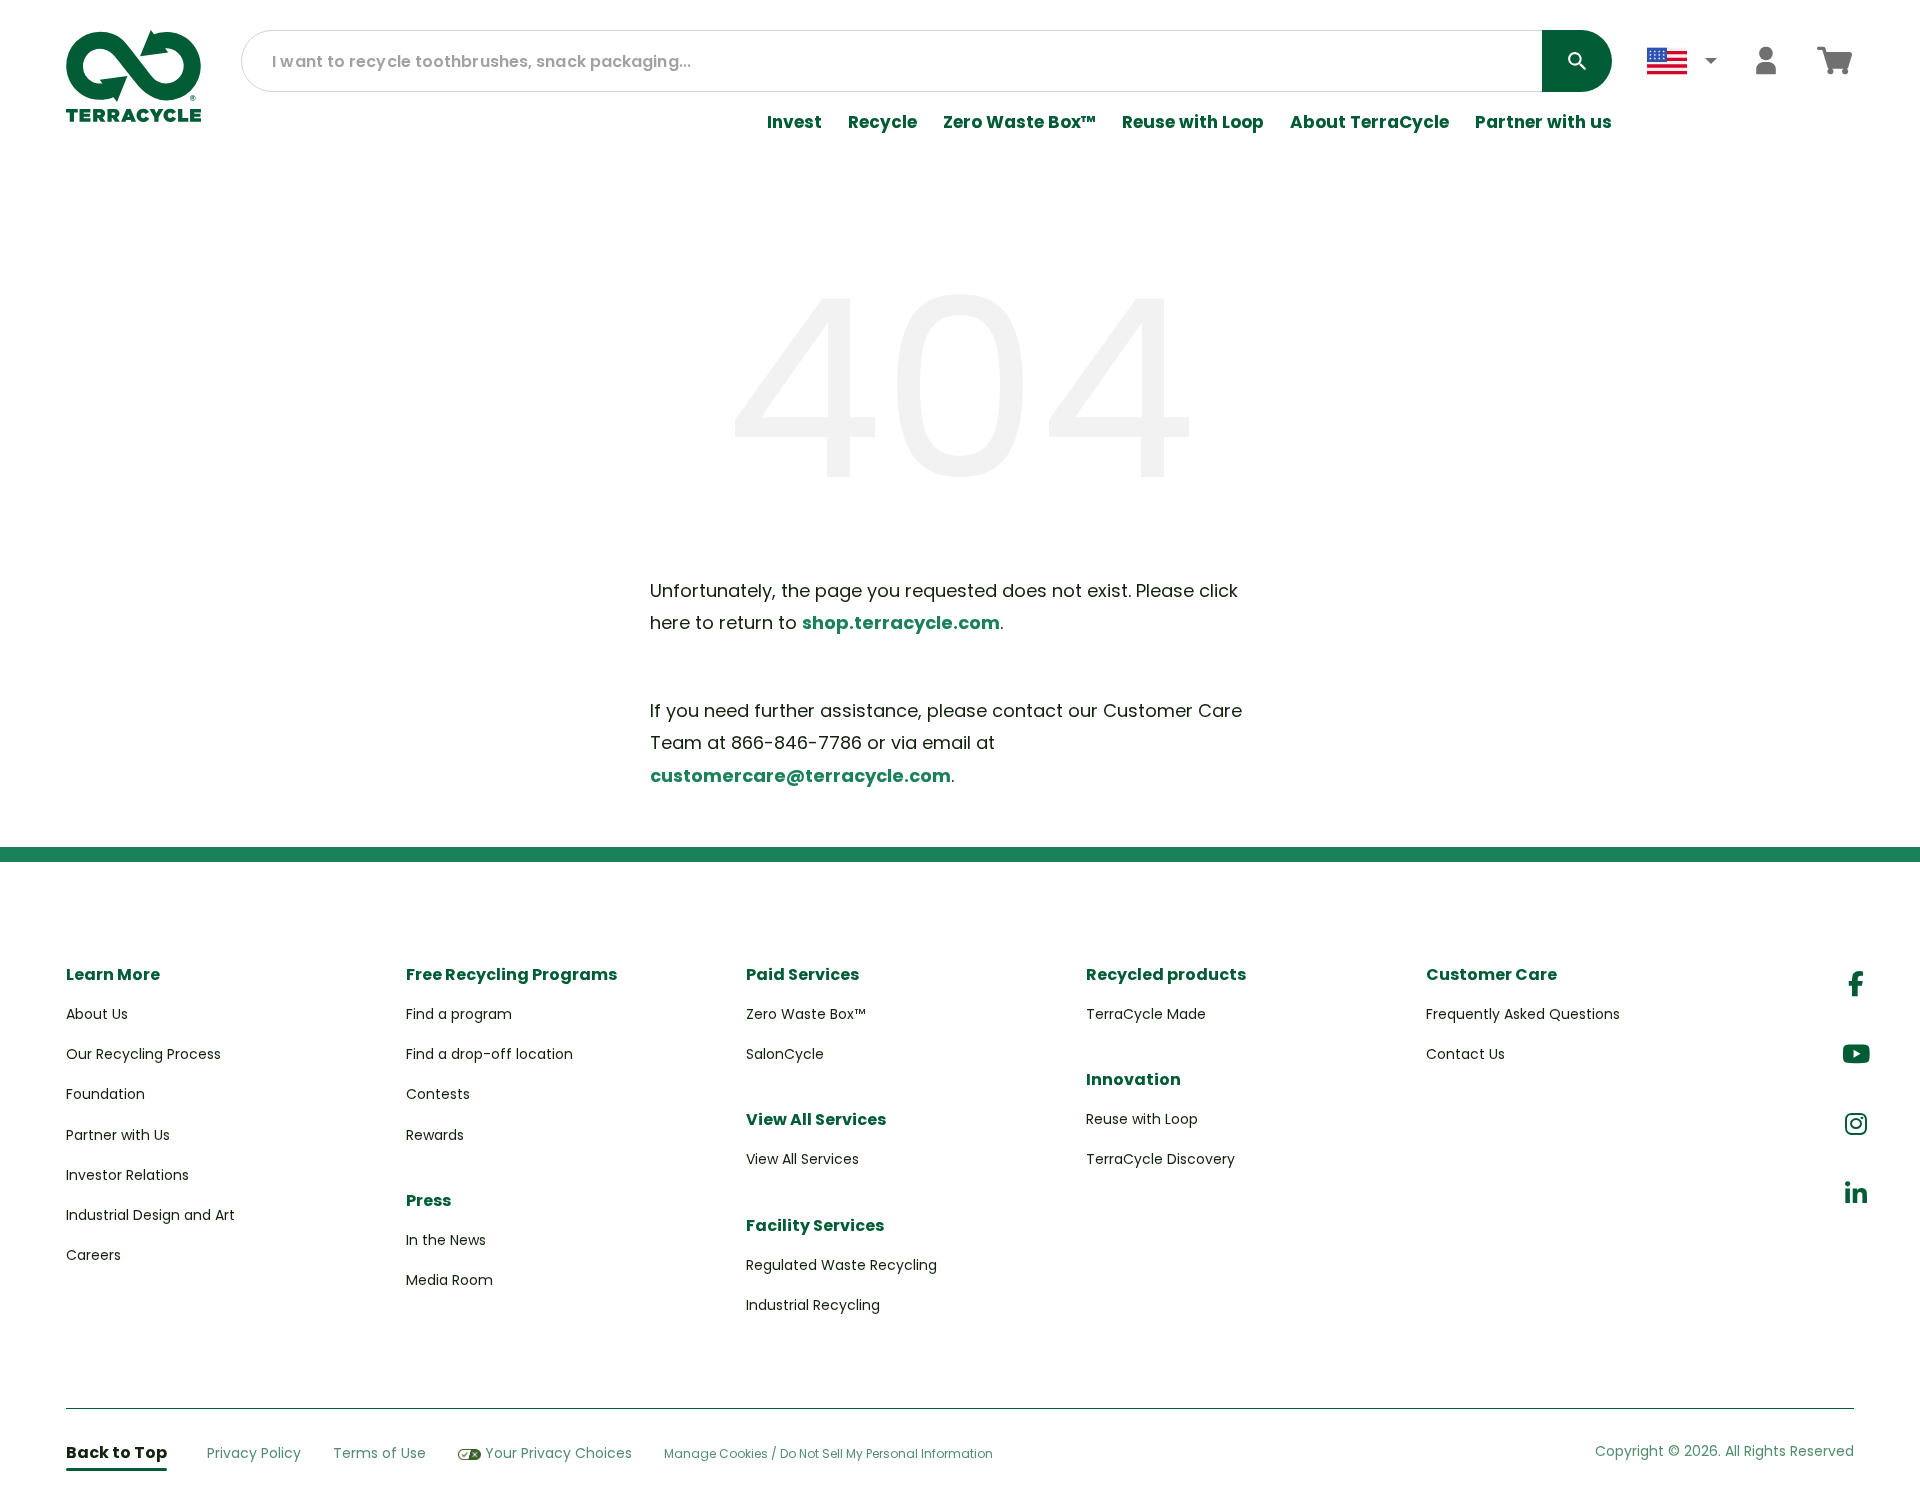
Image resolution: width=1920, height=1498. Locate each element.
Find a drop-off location (489, 1054)
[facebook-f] (1856, 984)
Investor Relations (127, 1175)
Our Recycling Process (143, 1054)
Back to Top (116, 1452)
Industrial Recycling (813, 1305)
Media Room (449, 1280)
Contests (438, 1094)
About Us (97, 1014)
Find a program (459, 1014)
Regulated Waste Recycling (841, 1265)
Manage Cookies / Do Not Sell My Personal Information (828, 1454)
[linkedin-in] (1856, 1194)
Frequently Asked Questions (1523, 1014)
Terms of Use (379, 1453)
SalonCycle (785, 1054)
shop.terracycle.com (901, 622)
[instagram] (1856, 1124)
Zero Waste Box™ (1019, 122)
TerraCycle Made (1146, 1014)
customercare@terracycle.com (800, 775)
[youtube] (1856, 1054)
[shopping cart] (1834, 60)
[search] (1577, 61)
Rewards (435, 1135)
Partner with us (1543, 122)
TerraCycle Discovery (1160, 1159)
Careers (93, 1255)
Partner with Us (118, 1135)
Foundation (105, 1094)
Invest (794, 122)
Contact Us (1465, 1054)
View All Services (802, 1159)
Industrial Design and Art (150, 1215)
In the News (446, 1240)
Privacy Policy (254, 1453)
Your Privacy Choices (558, 1453)
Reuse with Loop (1193, 122)
